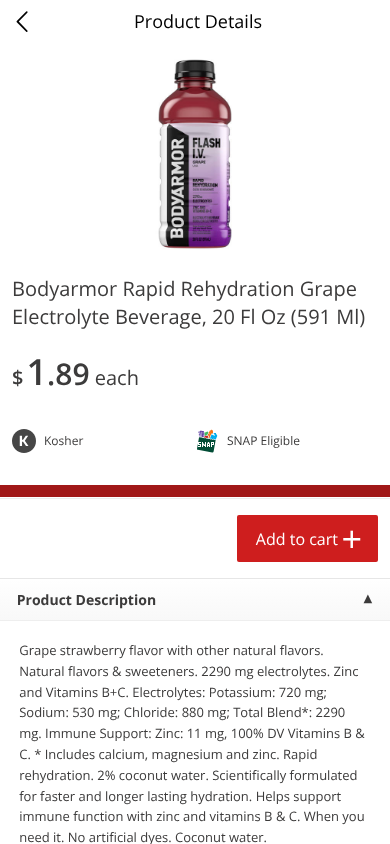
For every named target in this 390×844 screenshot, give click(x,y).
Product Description (86, 600)
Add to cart (297, 539)
